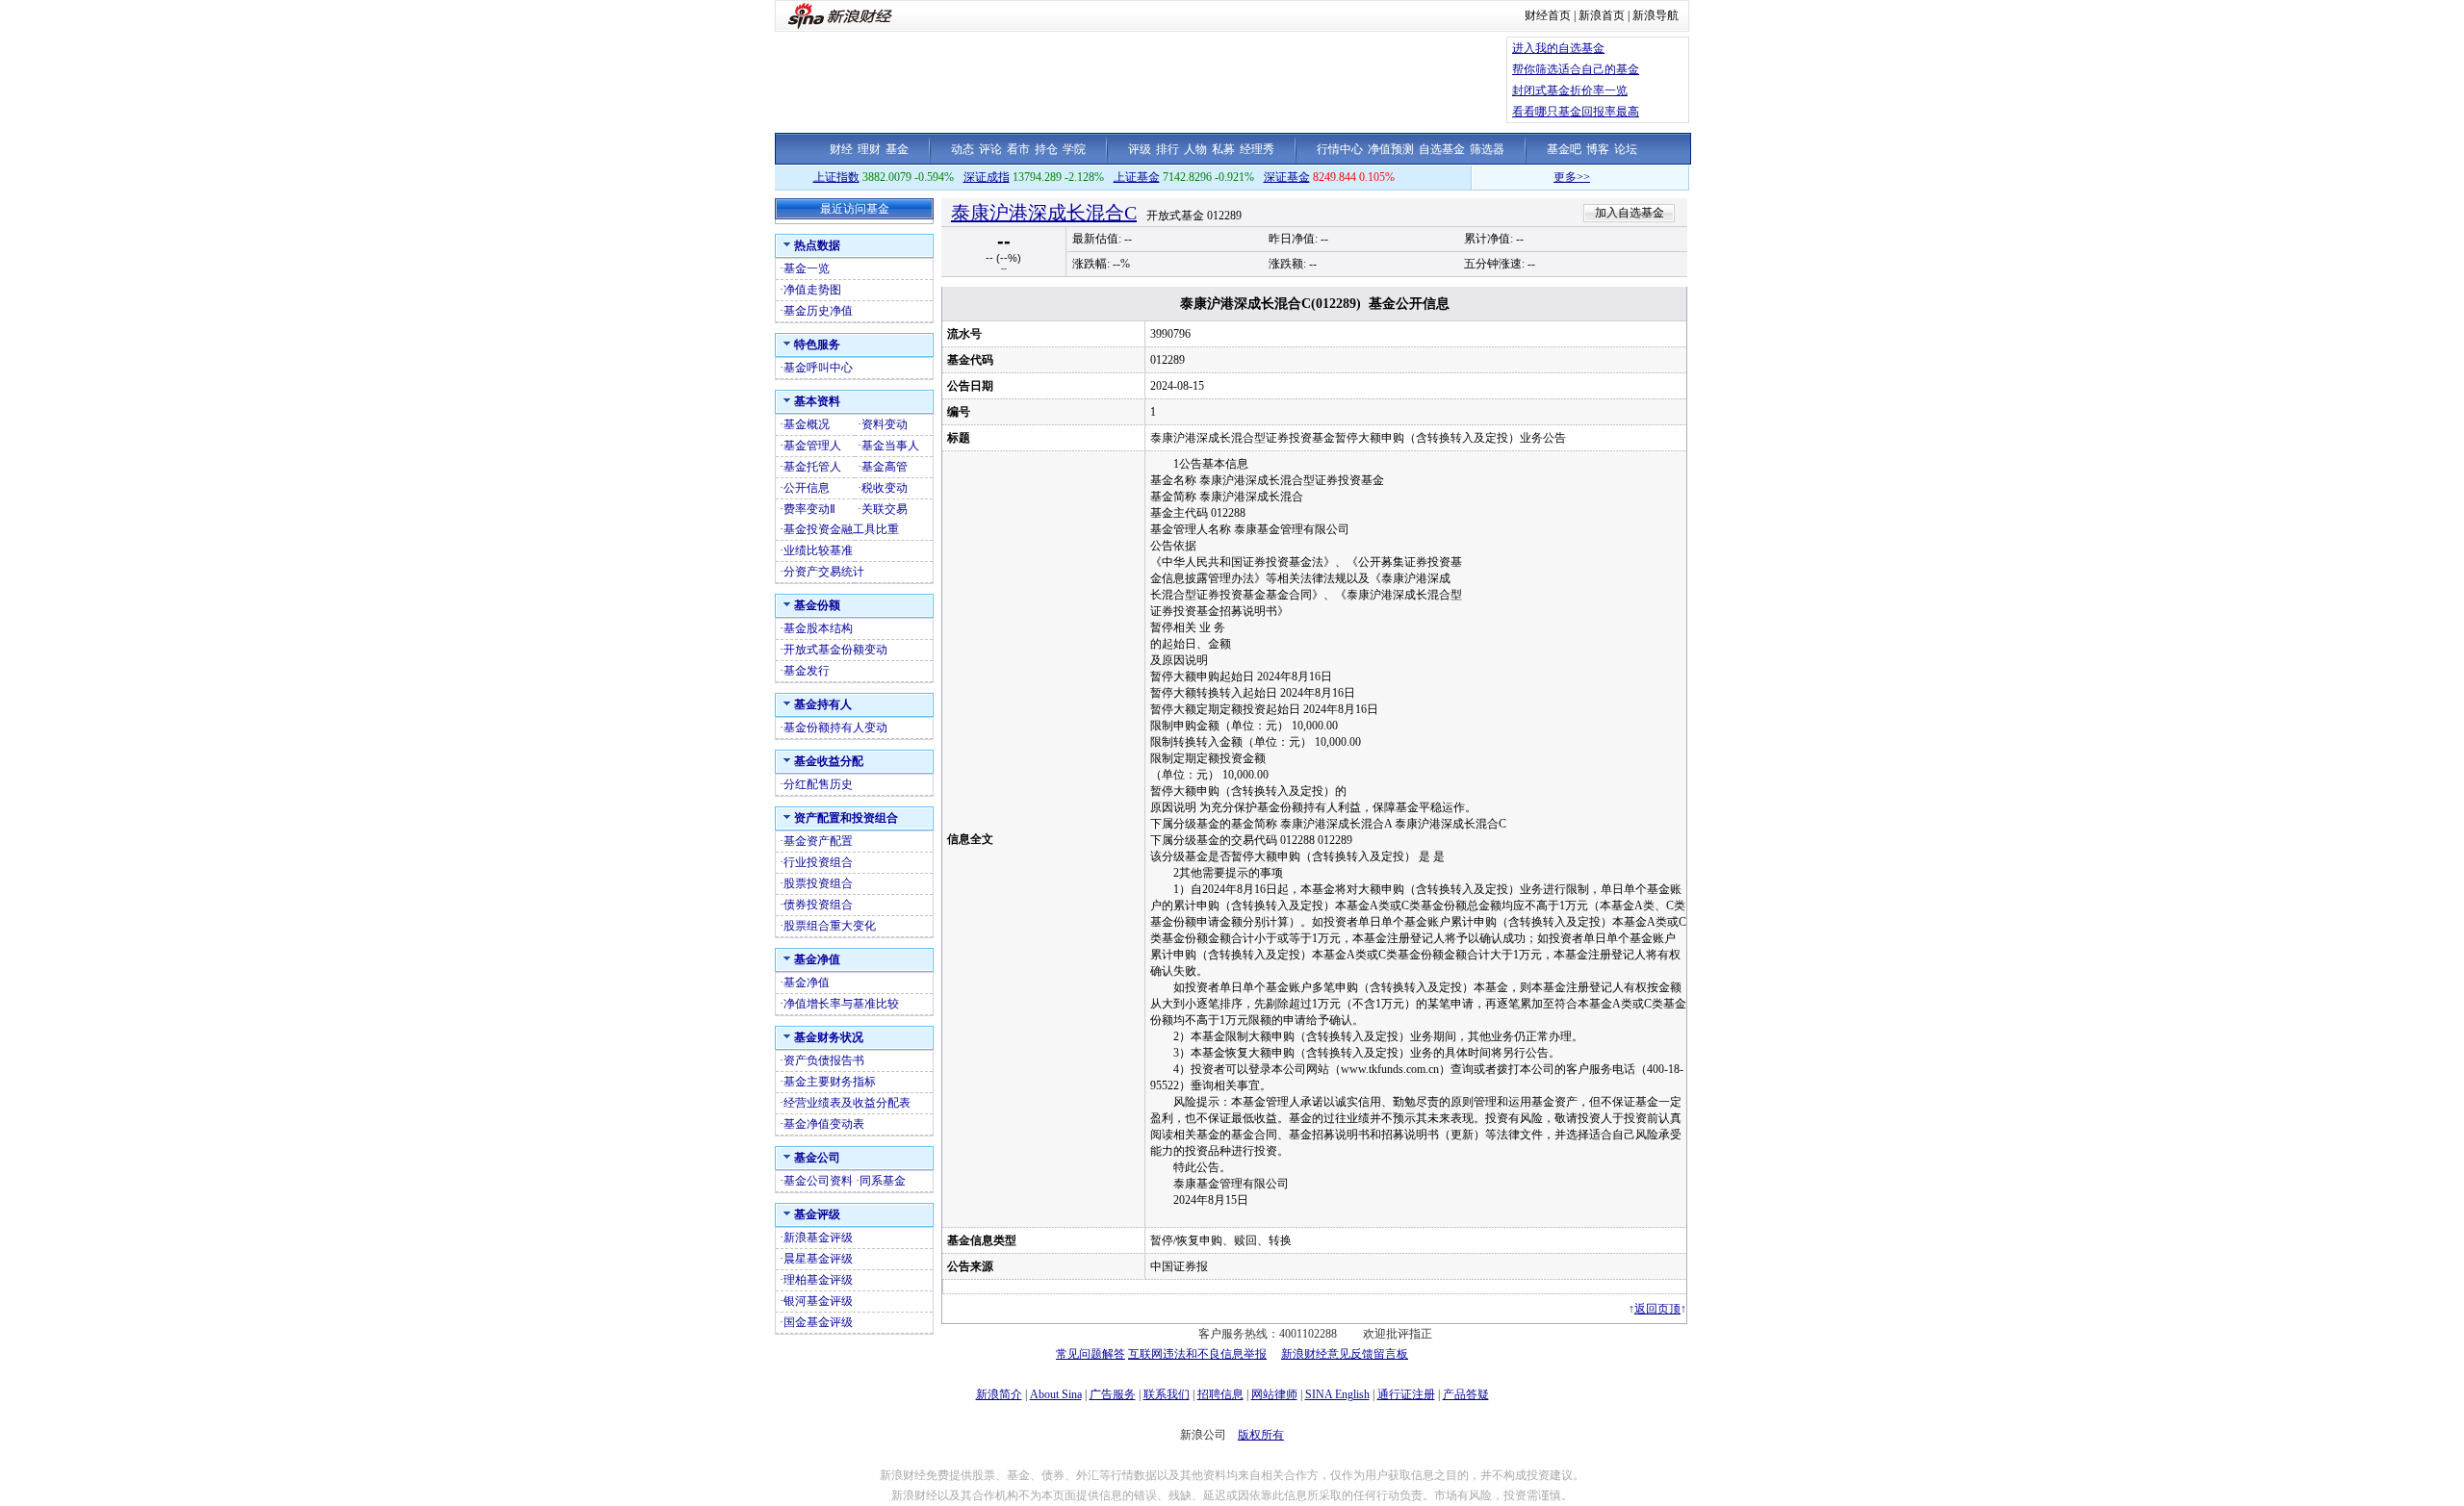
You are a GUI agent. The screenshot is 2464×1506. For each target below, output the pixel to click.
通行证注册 (1406, 1394)
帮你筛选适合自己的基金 (1576, 69)
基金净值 (807, 983)
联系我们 (1167, 1394)
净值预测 (1391, 149)
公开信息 (807, 488)
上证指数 (836, 177)
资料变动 (885, 424)
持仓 (1046, 149)
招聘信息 (1220, 1394)
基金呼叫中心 (818, 368)
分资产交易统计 (824, 572)
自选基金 (1442, 149)
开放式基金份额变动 (835, 650)
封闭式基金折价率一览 (1570, 90)
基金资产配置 (818, 841)
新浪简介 (999, 1394)
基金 (897, 149)
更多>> (1539, 177)
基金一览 (807, 268)
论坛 (1626, 149)
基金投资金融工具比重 (841, 529)
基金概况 (807, 424)
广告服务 (1113, 1394)
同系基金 (883, 1181)
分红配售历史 (818, 784)
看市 (1018, 149)
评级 (1140, 149)
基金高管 (885, 467)
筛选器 (1487, 149)
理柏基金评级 (818, 1280)
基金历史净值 (818, 311)
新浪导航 (1655, 15)
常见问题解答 (1091, 1354)
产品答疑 (1466, 1394)
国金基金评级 (818, 1322)
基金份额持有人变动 (835, 727)
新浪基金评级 (818, 1238)
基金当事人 (890, 446)
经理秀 (1257, 149)
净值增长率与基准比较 (841, 1004)
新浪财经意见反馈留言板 (1345, 1354)
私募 (1223, 149)
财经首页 (1548, 15)
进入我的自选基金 (1558, 48)
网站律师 (1274, 1394)
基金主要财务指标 (830, 1082)
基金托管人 (812, 467)
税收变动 (885, 488)
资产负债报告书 (824, 1060)
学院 (1074, 149)
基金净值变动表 (824, 1124)
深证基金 (1287, 177)
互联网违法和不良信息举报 (1197, 1354)
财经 (841, 149)
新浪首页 (1602, 15)
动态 (962, 149)
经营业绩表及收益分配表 (847, 1103)
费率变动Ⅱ (809, 509)
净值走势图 (812, 290)
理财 (869, 149)
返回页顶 (1657, 1309)
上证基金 (1137, 177)
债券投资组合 (818, 905)
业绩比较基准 (818, 550)
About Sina (1056, 1394)
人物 (1195, 149)
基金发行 (807, 671)
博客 (1598, 149)
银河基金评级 (818, 1301)
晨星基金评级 (818, 1259)
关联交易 (885, 509)
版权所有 (1261, 1435)
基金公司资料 (818, 1181)
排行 (1168, 149)
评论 (990, 149)
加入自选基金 (1630, 213)
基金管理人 (812, 446)
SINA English (1337, 1394)
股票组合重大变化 (830, 926)
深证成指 (987, 177)
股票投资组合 (818, 883)
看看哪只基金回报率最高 (1576, 112)
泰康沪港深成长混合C (1044, 213)
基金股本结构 (818, 628)
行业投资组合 (818, 862)
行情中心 (1340, 149)
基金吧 (1564, 149)
